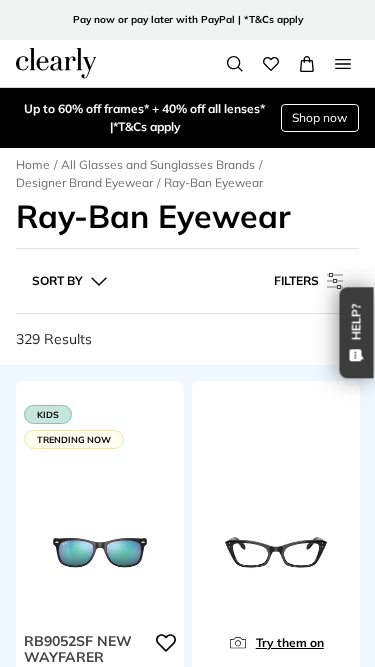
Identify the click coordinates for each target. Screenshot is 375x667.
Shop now (319, 117)
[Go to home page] (56, 63)
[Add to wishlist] (166, 642)
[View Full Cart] (307, 64)
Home (33, 164)
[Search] (235, 64)
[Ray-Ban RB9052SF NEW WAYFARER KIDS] (100, 548)
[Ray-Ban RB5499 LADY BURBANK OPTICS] (276, 548)
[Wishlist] (271, 64)
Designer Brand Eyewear (84, 182)
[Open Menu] (343, 64)
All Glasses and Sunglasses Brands (158, 164)
